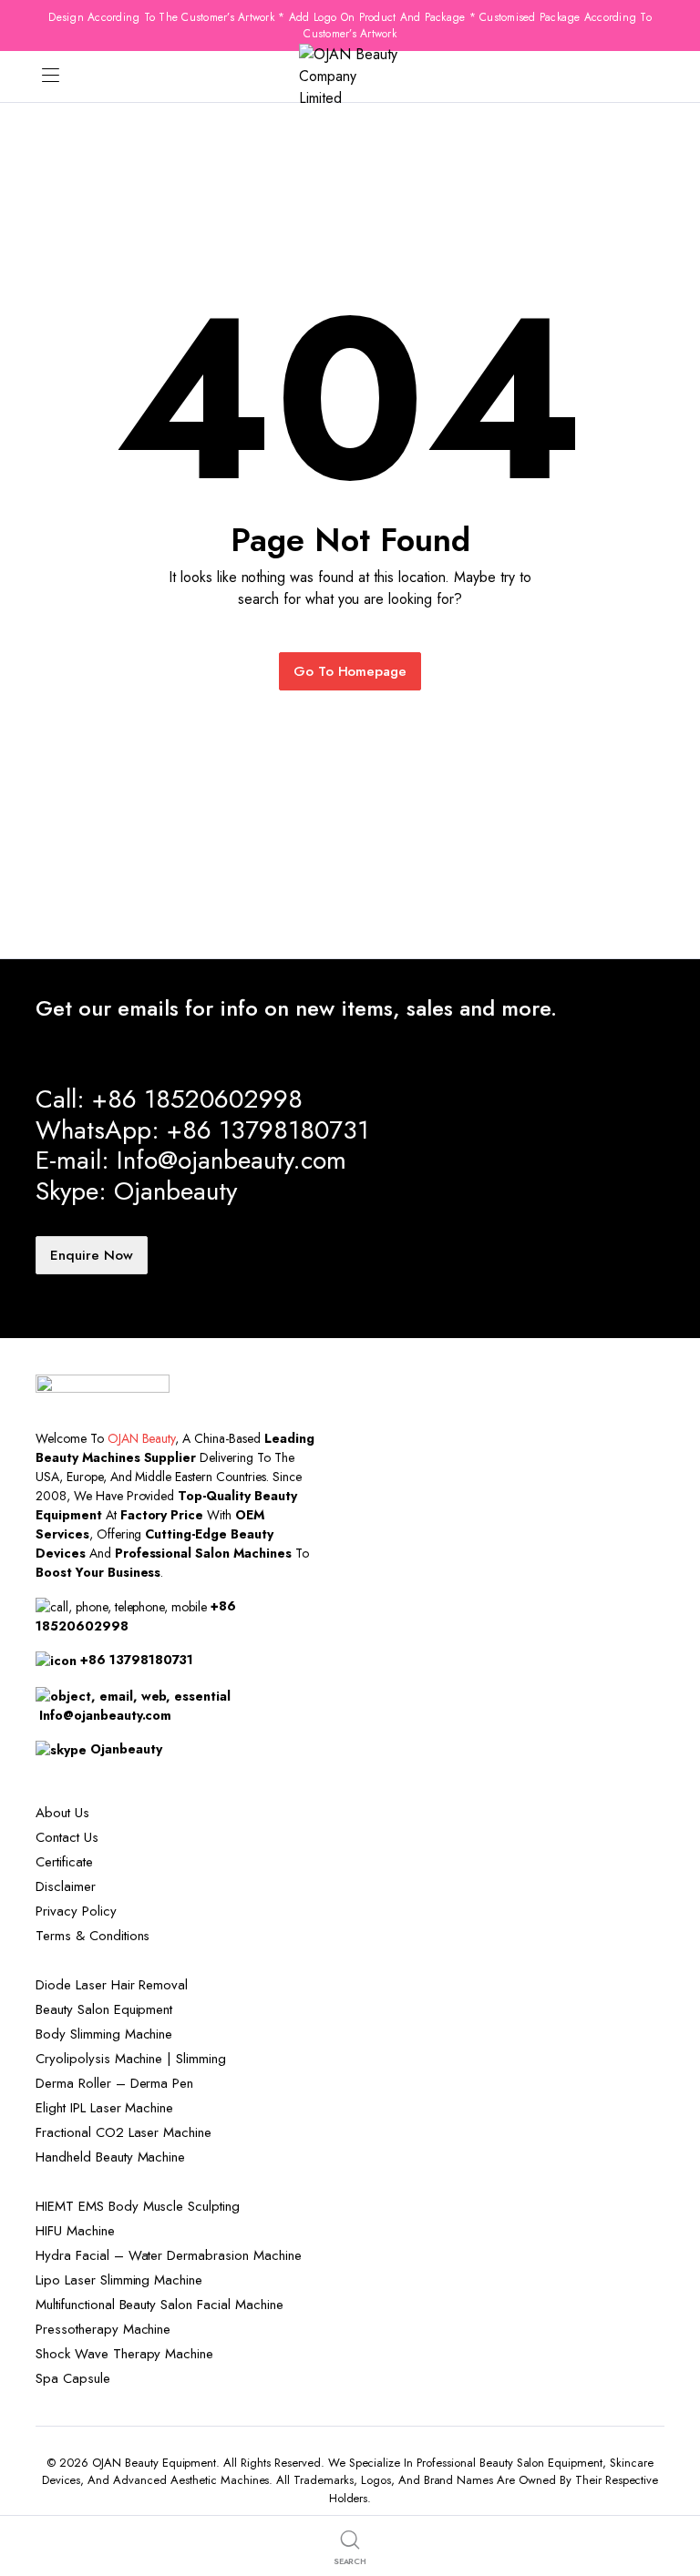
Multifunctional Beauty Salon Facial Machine (160, 2305)
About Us (62, 1813)
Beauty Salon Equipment (104, 2009)
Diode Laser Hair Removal (112, 1985)
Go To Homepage (350, 671)
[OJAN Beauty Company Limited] (350, 77)
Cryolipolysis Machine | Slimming (131, 2059)
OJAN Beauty (142, 1438)
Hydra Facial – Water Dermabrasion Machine (169, 2255)
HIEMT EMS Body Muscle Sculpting (138, 2206)
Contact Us (67, 1837)
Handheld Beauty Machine (110, 2157)
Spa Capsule (73, 2378)
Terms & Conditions (93, 1936)
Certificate (64, 1862)
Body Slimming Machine (104, 2034)
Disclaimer (66, 1886)
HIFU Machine (75, 2231)
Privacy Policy (76, 1911)
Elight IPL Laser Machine (104, 2108)
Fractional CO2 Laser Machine (124, 2132)
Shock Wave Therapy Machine (124, 2354)
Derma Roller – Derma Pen (114, 2083)
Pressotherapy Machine (103, 2329)
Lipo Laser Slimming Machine (119, 2280)
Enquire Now (92, 1255)
